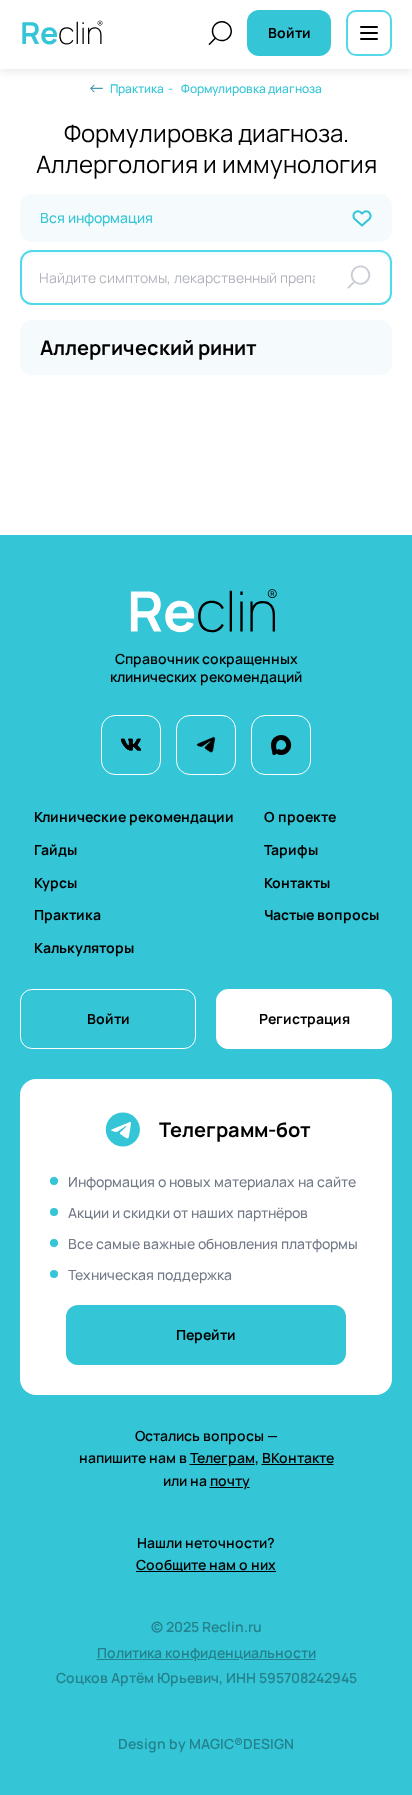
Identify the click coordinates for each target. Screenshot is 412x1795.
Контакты (297, 882)
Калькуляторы (84, 947)
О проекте (300, 816)
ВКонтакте (298, 1457)
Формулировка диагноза (251, 88)
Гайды (55, 849)
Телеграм (222, 1457)
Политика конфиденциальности (206, 1652)
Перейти (206, 1334)
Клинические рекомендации (134, 816)
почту (230, 1480)
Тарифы (291, 849)
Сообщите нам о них (206, 1564)
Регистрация (304, 1018)
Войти (108, 1018)
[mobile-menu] (369, 33)
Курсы (55, 882)
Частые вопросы (321, 914)
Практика (137, 88)
